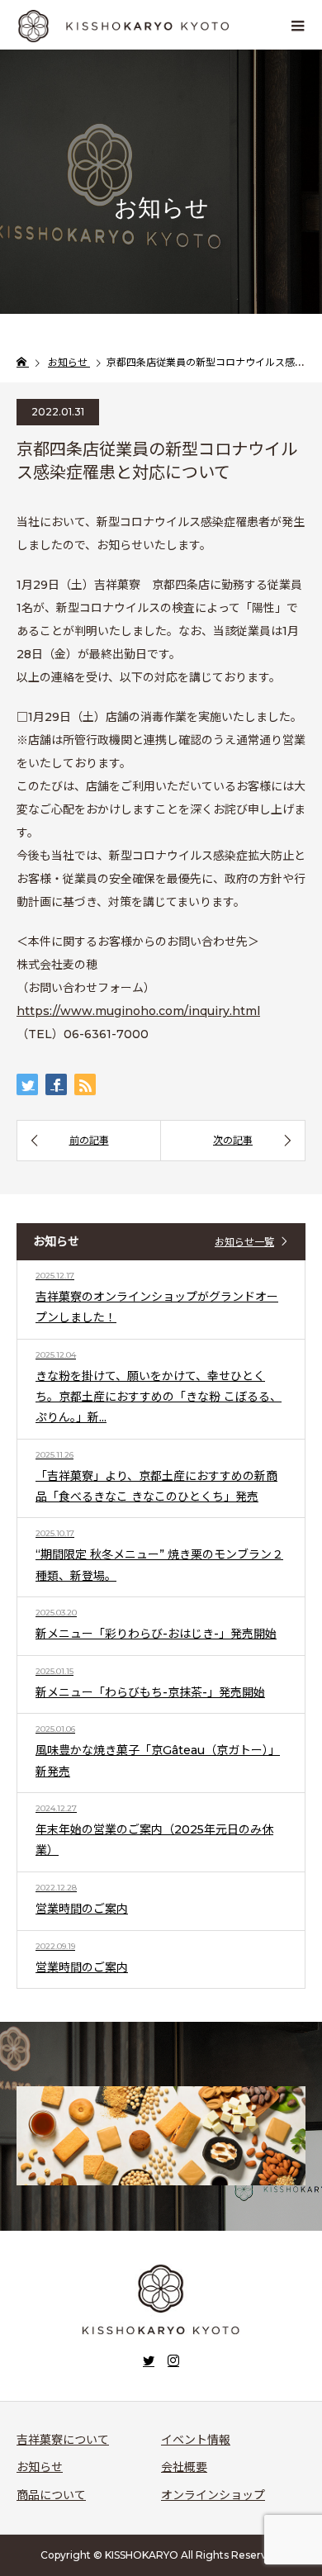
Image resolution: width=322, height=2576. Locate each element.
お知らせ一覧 (244, 1242)
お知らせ (40, 2467)
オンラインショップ (213, 2495)
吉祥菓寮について (63, 2440)
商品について (51, 2495)
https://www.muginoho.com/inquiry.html (138, 1011)
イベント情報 (196, 2440)
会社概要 (184, 2467)
